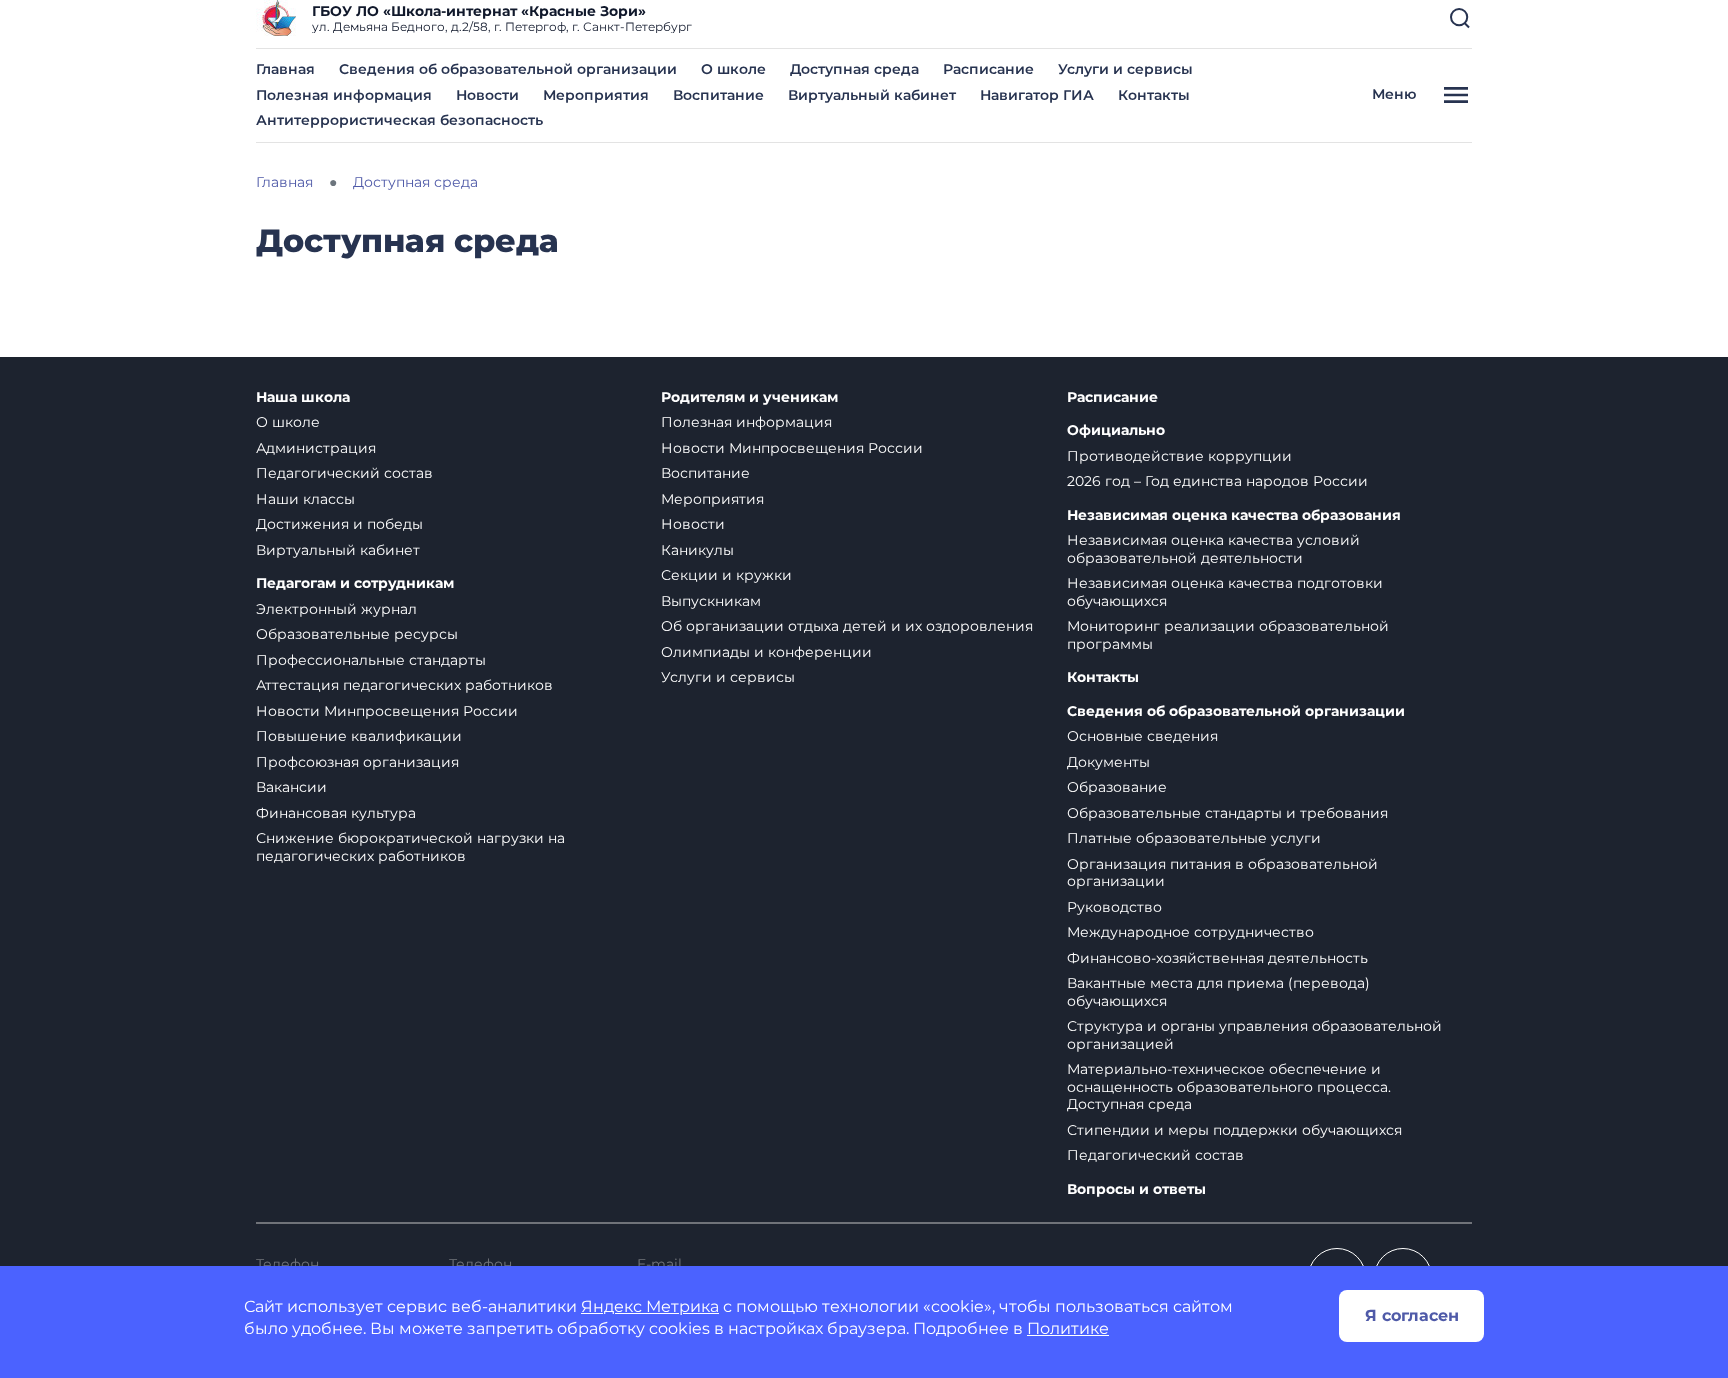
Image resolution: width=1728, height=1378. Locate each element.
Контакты (1154, 95)
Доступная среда (854, 69)
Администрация (316, 448)
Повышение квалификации (359, 736)
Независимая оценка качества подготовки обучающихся (1225, 592)
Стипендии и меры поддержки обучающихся (1234, 1130)
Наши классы (305, 499)
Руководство (1114, 907)
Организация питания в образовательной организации (1222, 873)
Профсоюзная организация (357, 762)
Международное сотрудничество (1190, 932)
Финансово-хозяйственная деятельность (1217, 958)
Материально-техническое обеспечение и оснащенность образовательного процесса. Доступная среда (1229, 1086)
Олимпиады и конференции (766, 652)
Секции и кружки (726, 575)
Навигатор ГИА (1037, 95)
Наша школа (303, 397)
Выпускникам (711, 601)
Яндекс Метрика (650, 1306)
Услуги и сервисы (1125, 69)
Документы (1108, 762)
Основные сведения (1142, 736)
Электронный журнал (336, 609)
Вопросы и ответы (1136, 1189)
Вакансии (291, 787)
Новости (487, 95)
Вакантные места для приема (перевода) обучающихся (1218, 992)
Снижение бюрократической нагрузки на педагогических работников (410, 847)
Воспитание (718, 95)
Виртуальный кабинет (872, 95)
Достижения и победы (339, 524)
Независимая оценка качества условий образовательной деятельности (1213, 549)
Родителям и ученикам (749, 397)
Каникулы (697, 550)
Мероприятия (596, 95)
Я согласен (1412, 1315)
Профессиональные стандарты (371, 660)
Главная (285, 69)
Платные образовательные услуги (1194, 838)
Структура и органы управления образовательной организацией (1254, 1035)
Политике (1068, 1328)
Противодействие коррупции (1179, 456)
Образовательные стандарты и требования (1227, 813)
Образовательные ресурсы (357, 634)
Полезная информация (344, 95)
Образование (1117, 787)
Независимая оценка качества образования (1234, 515)
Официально (1116, 430)
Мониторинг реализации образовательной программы (1228, 635)
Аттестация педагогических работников (404, 685)
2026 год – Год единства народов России (1217, 481)
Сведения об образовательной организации (508, 69)
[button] (1460, 18)
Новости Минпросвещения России (387, 711)
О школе (733, 69)
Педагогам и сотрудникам (355, 583)
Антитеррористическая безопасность (399, 120)
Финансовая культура (336, 813)
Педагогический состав (344, 473)
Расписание (988, 69)
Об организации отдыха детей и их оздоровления (847, 626)
